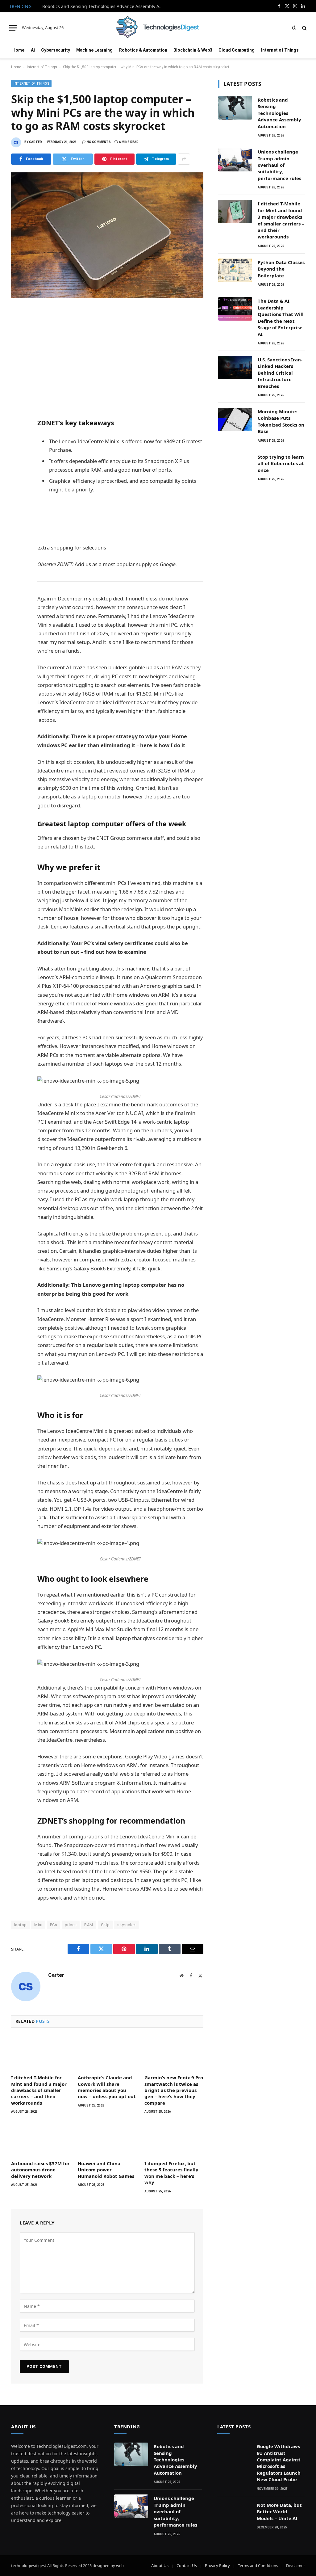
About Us (160, 2565)
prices (71, 1925)
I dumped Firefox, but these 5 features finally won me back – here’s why (171, 2173)
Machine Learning (94, 50)
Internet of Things (280, 50)
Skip (105, 1925)
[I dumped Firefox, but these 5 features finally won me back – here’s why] (174, 2139)
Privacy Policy (217, 2565)
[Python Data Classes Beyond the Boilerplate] (235, 270)
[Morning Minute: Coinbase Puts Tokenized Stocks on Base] (235, 419)
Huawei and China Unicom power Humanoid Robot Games (106, 2170)
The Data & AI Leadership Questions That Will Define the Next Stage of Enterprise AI (281, 317)
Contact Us (187, 2565)
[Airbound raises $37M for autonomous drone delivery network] (40, 2139)
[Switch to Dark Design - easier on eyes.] (294, 28)
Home (18, 50)
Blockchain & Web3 (193, 50)
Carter (35, 142)
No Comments (99, 142)
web (120, 2565)
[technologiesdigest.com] (158, 28)
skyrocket (127, 1925)
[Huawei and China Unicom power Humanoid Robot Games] (107, 2139)
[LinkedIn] (17, 355)
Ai (33, 50)
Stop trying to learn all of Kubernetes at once (281, 463)
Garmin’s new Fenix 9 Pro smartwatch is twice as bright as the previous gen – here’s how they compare (174, 2090)
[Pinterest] (17, 369)
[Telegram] (17, 382)
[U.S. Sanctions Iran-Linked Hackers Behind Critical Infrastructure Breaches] (235, 368)
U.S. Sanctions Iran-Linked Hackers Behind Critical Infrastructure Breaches (280, 373)
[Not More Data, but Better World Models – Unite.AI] (234, 2513)
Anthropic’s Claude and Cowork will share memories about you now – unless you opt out (107, 2087)
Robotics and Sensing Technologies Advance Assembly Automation (104, 6)
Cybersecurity (56, 50)
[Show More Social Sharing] (184, 159)
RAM (89, 1925)
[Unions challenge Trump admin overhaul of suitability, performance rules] (235, 160)
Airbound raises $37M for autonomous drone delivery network (40, 2170)
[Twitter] (17, 342)
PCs (54, 1925)
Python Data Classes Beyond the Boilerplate (281, 269)
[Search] (304, 28)
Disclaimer (295, 2565)
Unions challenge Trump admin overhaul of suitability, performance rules (279, 165)
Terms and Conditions (258, 2565)
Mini (38, 1925)
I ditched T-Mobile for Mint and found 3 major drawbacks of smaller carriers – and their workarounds (39, 2090)
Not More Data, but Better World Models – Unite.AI (279, 2512)
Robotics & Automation (143, 50)
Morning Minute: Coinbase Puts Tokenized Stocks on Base (281, 421)
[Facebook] (17, 328)
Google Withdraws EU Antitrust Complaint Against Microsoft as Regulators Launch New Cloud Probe (279, 2463)
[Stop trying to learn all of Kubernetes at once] (235, 465)
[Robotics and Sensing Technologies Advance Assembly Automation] (235, 108)
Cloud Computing (237, 50)
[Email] (17, 396)
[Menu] (13, 28)
